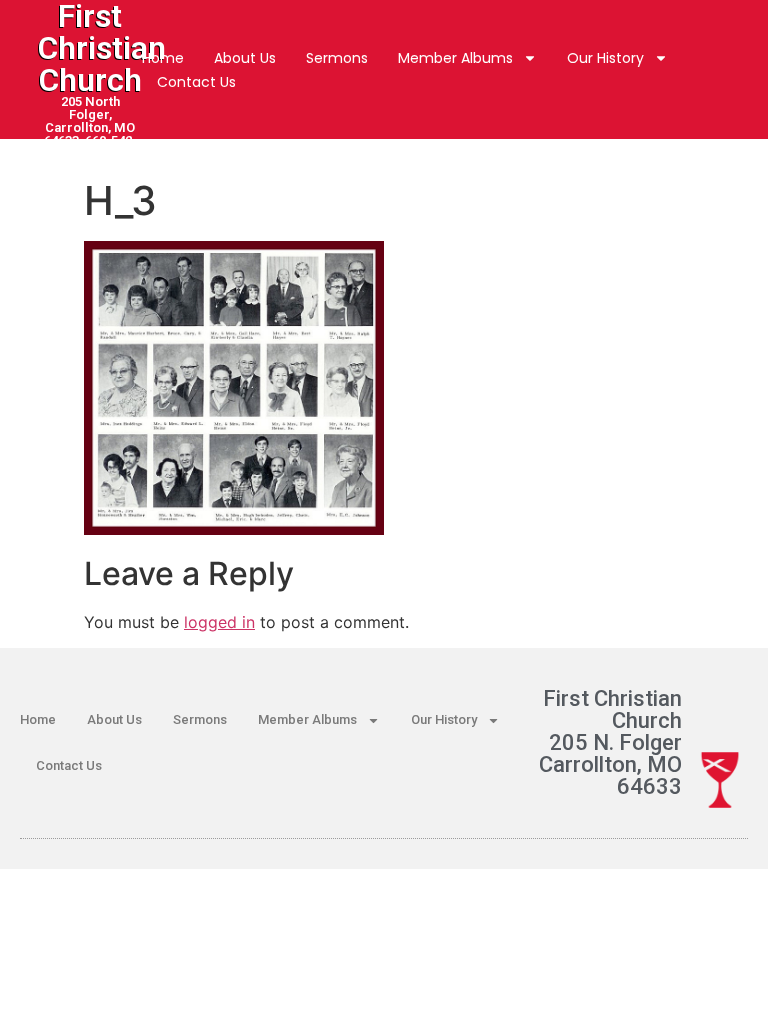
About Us (245, 58)
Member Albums (455, 58)
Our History (605, 58)
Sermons (337, 58)
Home (163, 58)
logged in (219, 622)
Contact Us (196, 82)
